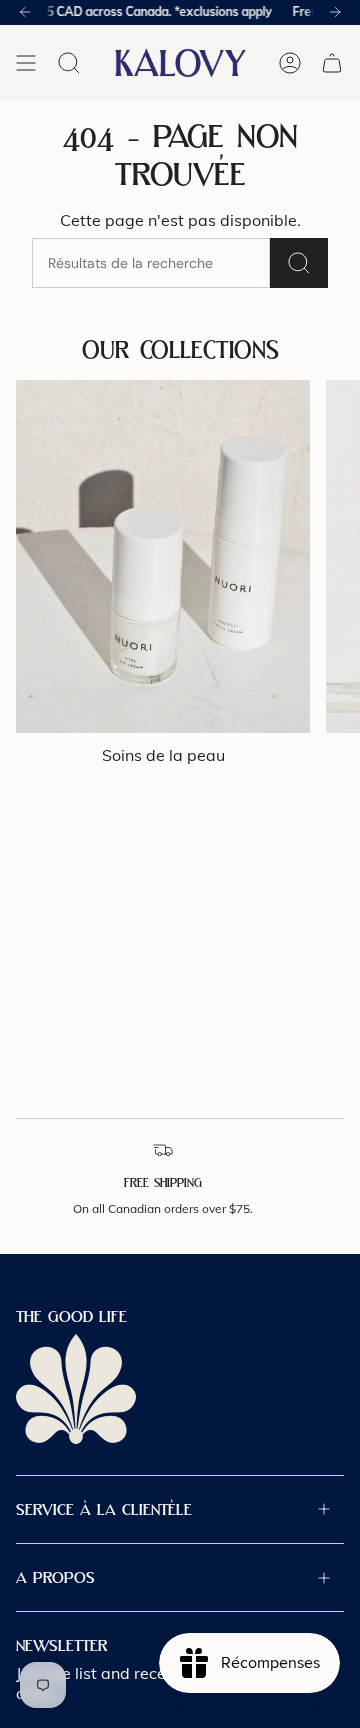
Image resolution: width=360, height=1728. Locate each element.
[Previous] (25, 12)
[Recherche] (299, 263)
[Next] (335, 12)
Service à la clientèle (104, 1509)
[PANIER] (332, 63)
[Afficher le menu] (26, 63)
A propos (55, 1577)
